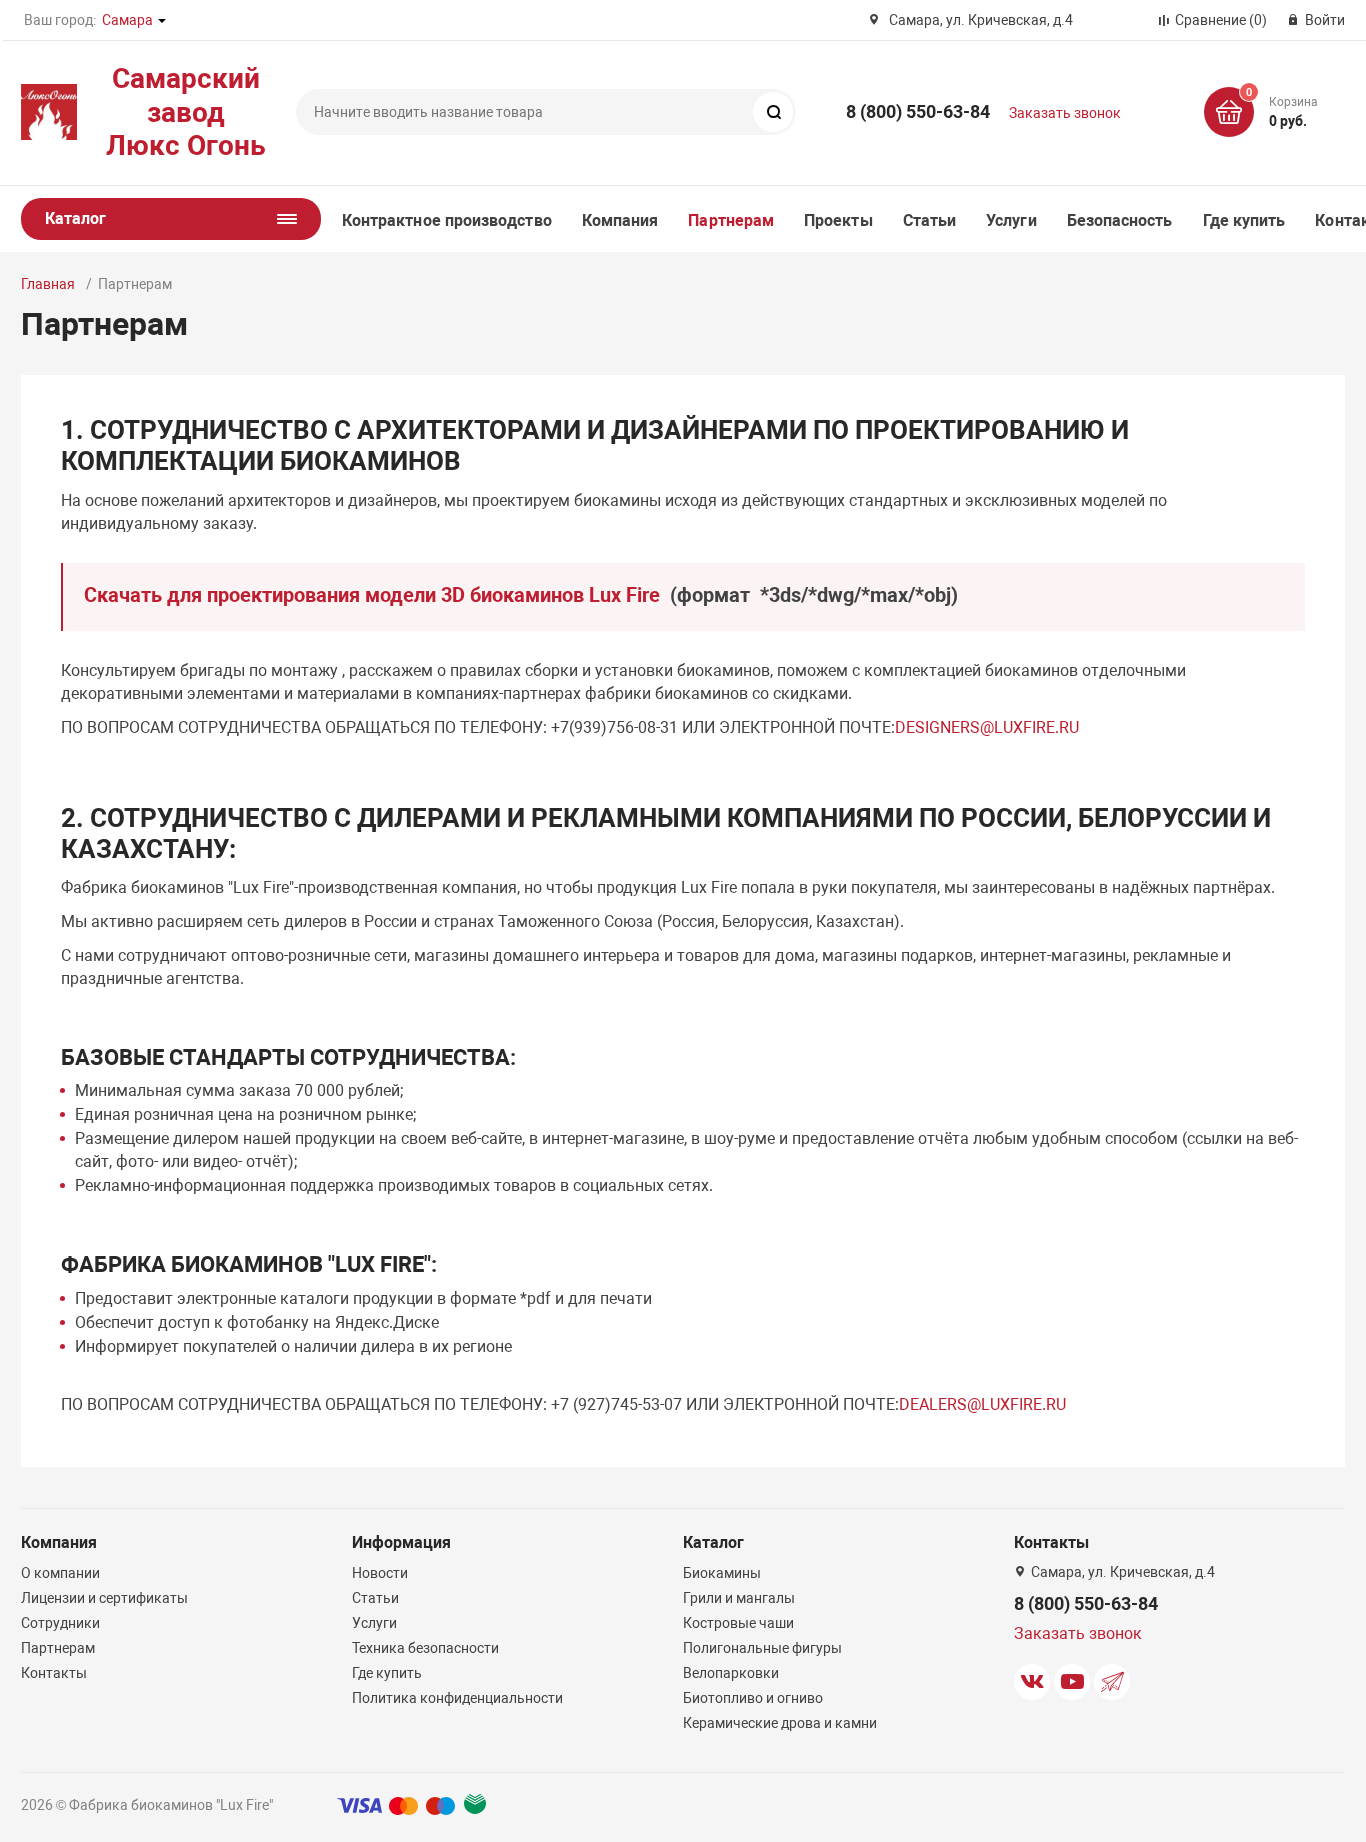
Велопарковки (731, 1673)
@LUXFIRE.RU (1029, 727)
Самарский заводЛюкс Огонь (186, 112)
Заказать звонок (1065, 113)
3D (453, 595)
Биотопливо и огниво (753, 1698)
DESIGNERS (937, 727)
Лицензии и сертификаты (104, 1598)
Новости (380, 1573)
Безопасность (1120, 220)
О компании (60, 1573)
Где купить (1244, 220)
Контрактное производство (447, 220)
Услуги (1011, 220)
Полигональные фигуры (762, 1648)
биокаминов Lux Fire (567, 595)
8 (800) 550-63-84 (918, 111)
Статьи (929, 220)
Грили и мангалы (739, 1598)
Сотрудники (60, 1623)
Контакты (54, 1673)
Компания (620, 220)
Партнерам (731, 220)
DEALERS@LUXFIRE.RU (982, 1404)
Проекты (838, 220)
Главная (48, 284)
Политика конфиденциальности (457, 1698)
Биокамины (722, 1573)
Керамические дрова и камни (780, 1723)
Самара (127, 20)
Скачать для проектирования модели (262, 595)
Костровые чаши (738, 1623)
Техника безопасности (425, 1648)
